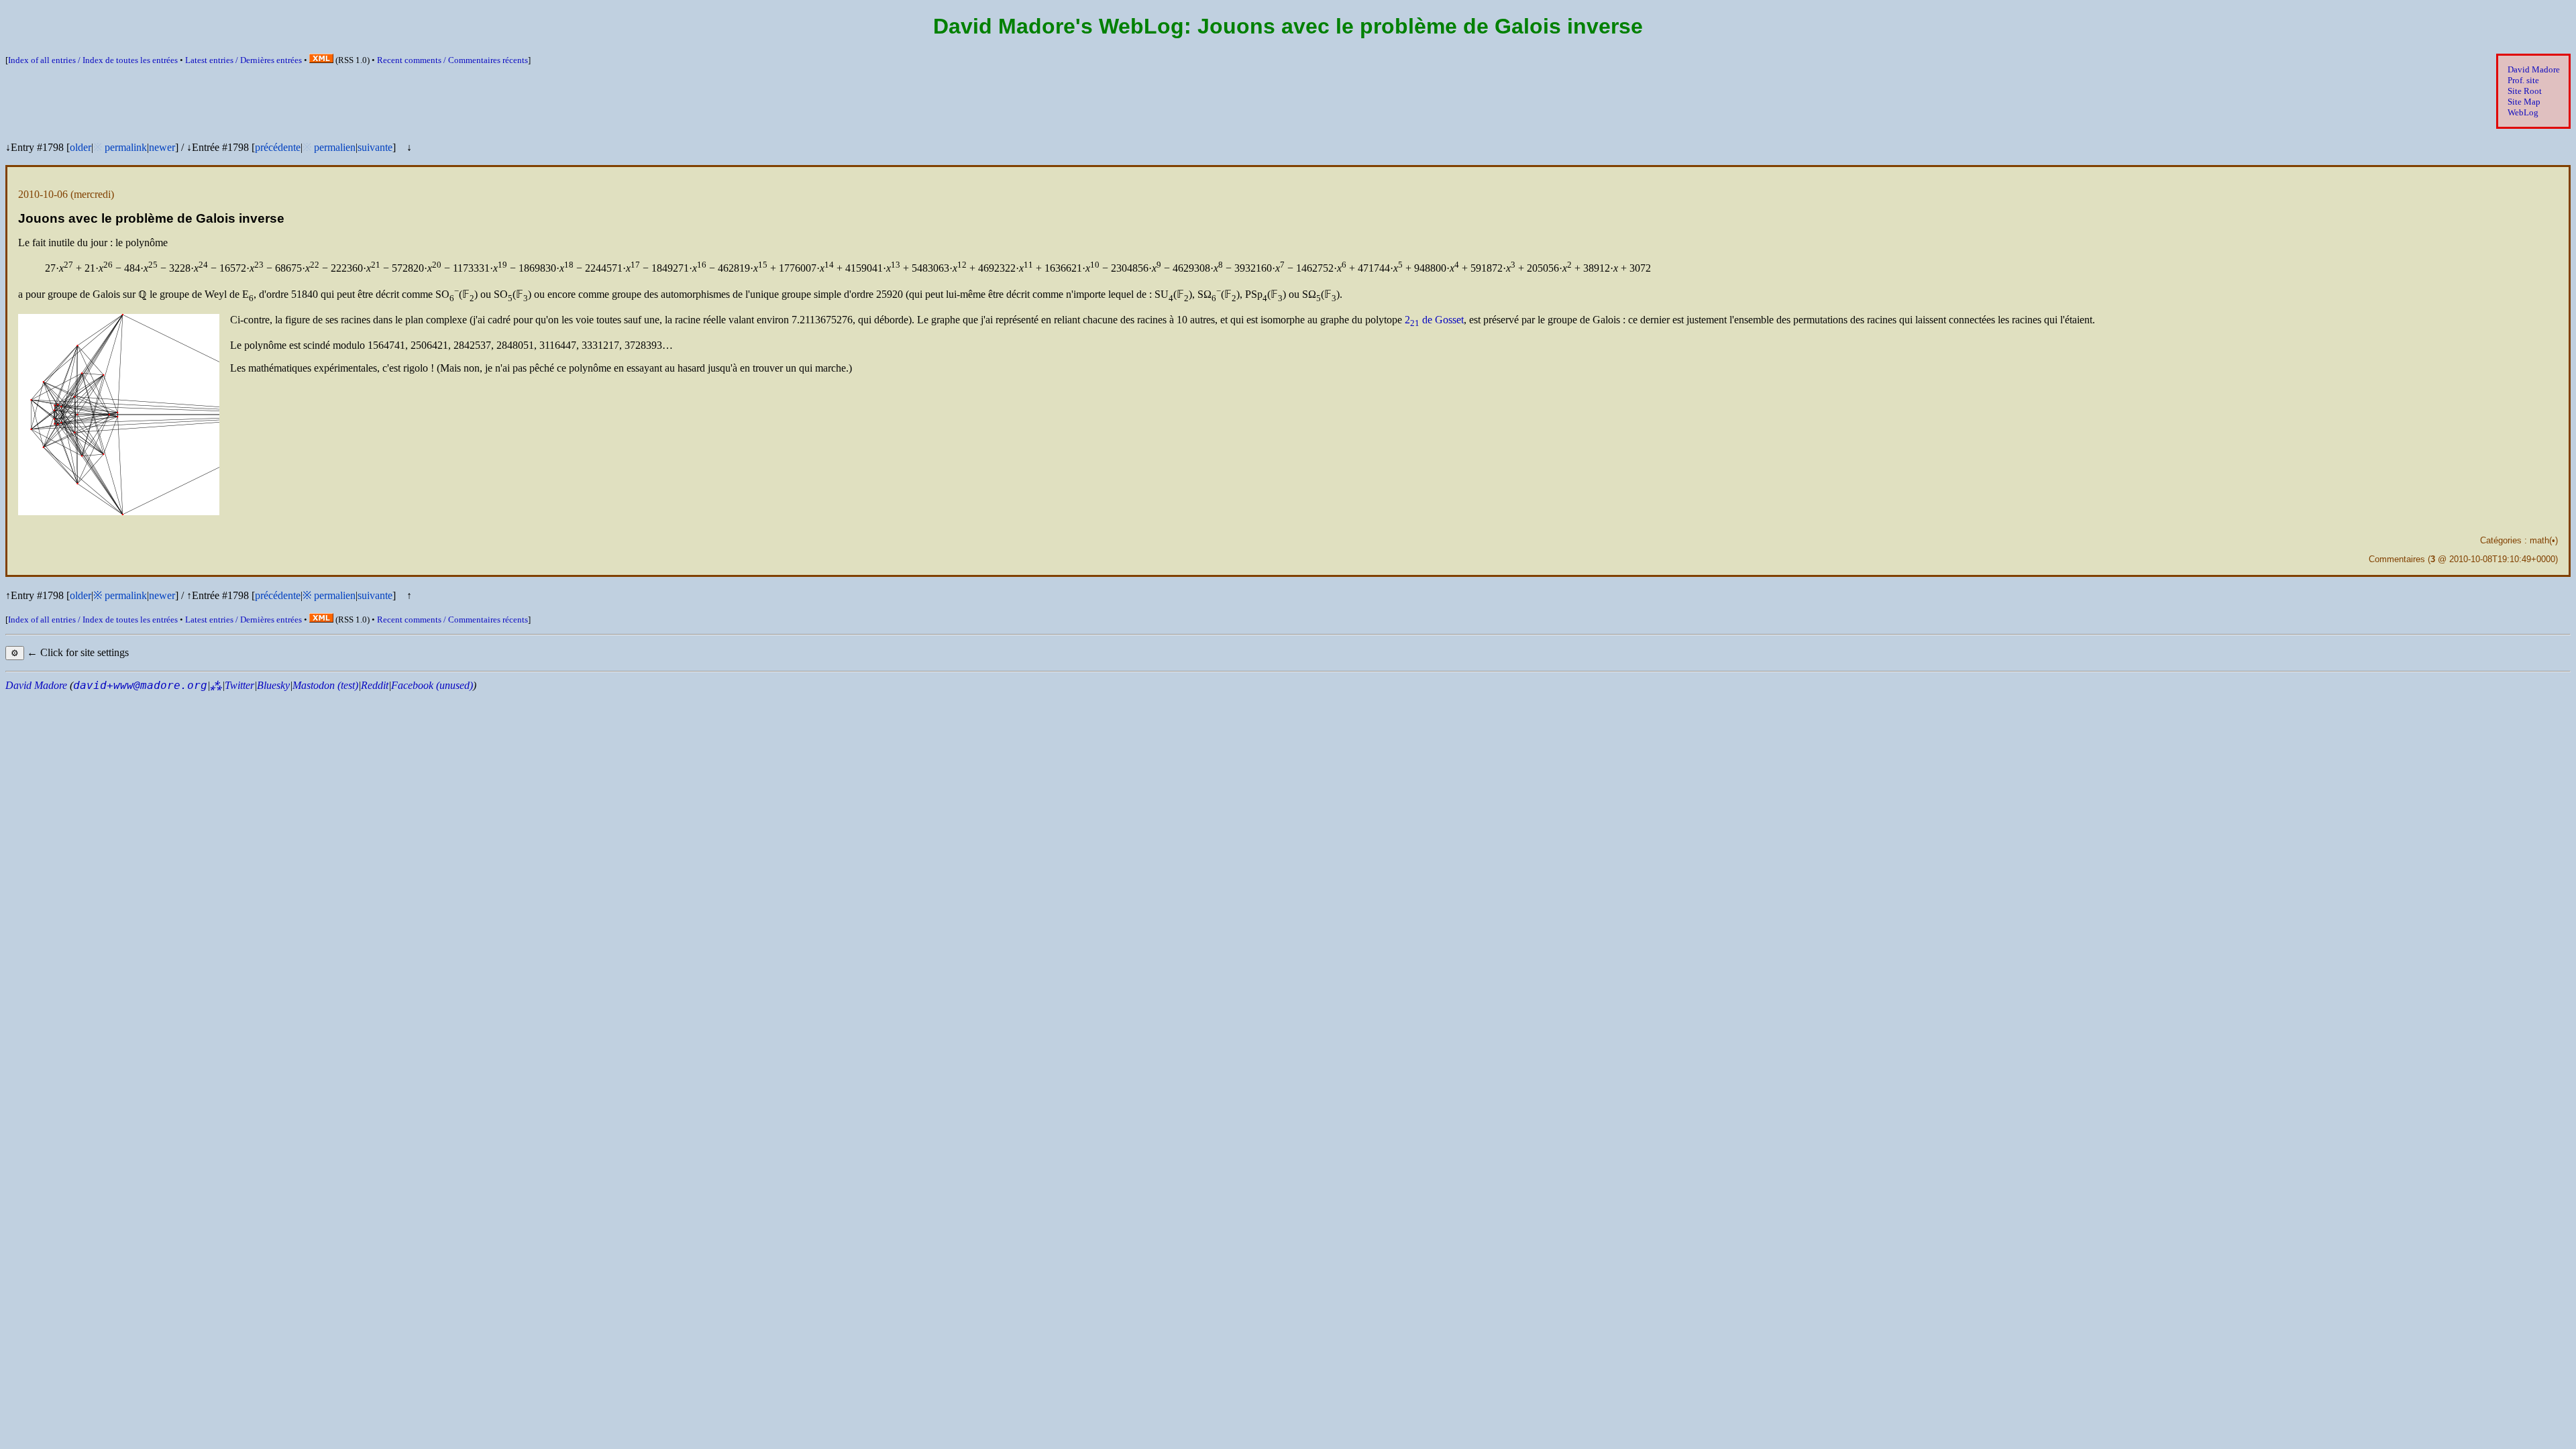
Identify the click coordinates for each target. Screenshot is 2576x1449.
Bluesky (273, 685)
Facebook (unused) (432, 685)
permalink (126, 147)
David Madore (2534, 69)
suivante (375, 147)
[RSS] (321, 60)
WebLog (2523, 112)
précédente (278, 147)
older (80, 147)
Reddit (375, 685)
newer (162, 147)
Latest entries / (244, 60)
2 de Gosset (1434, 320)
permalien (335, 147)
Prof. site (2523, 80)
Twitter (239, 685)
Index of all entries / (93, 60)
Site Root (2525, 91)
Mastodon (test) (325, 685)
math (2539, 540)
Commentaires (2397, 559)
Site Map (2524, 102)
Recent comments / (452, 60)
